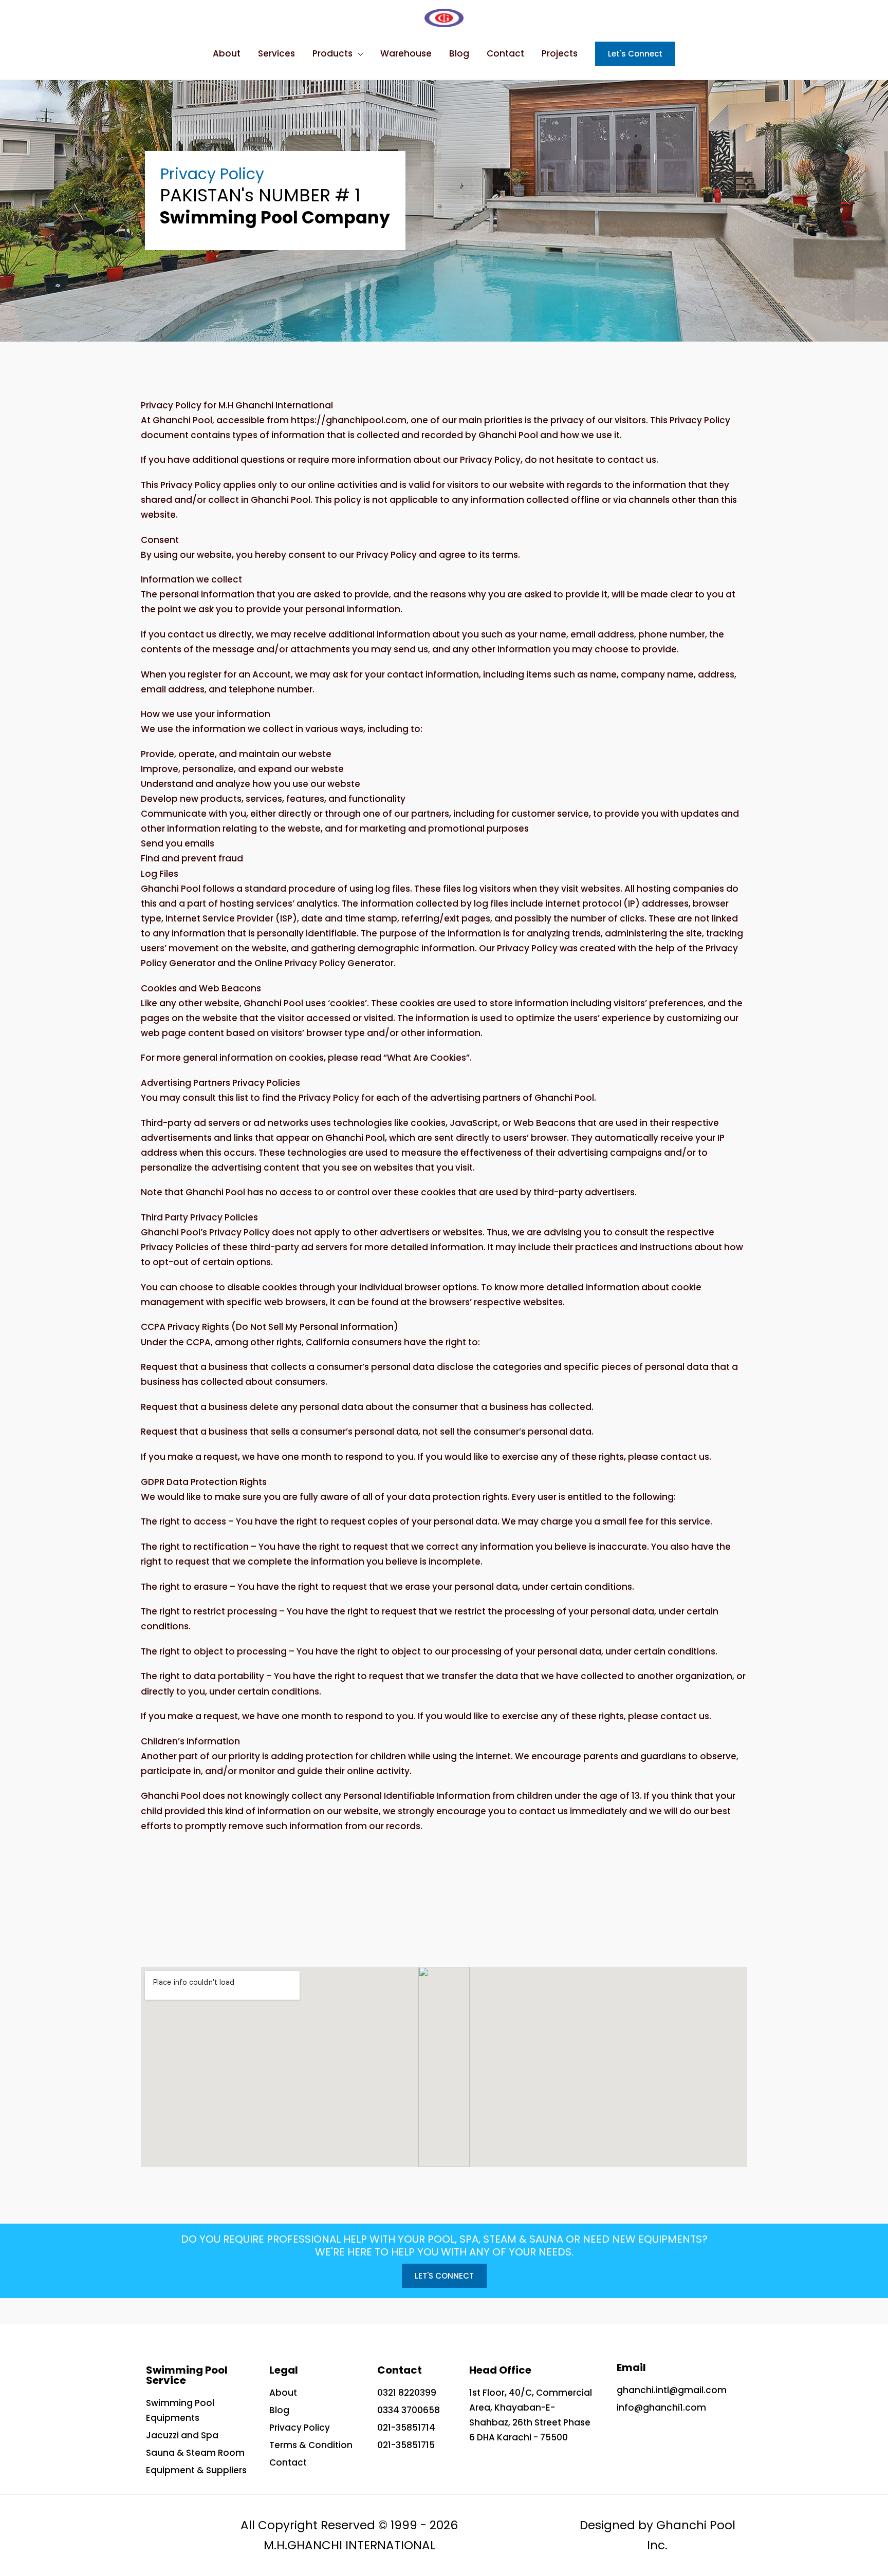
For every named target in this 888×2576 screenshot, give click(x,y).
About (227, 53)
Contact (505, 53)
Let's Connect (635, 54)
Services (276, 53)
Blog (459, 53)
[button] (444, 2276)
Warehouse (406, 53)
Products (332, 53)
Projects (560, 53)
